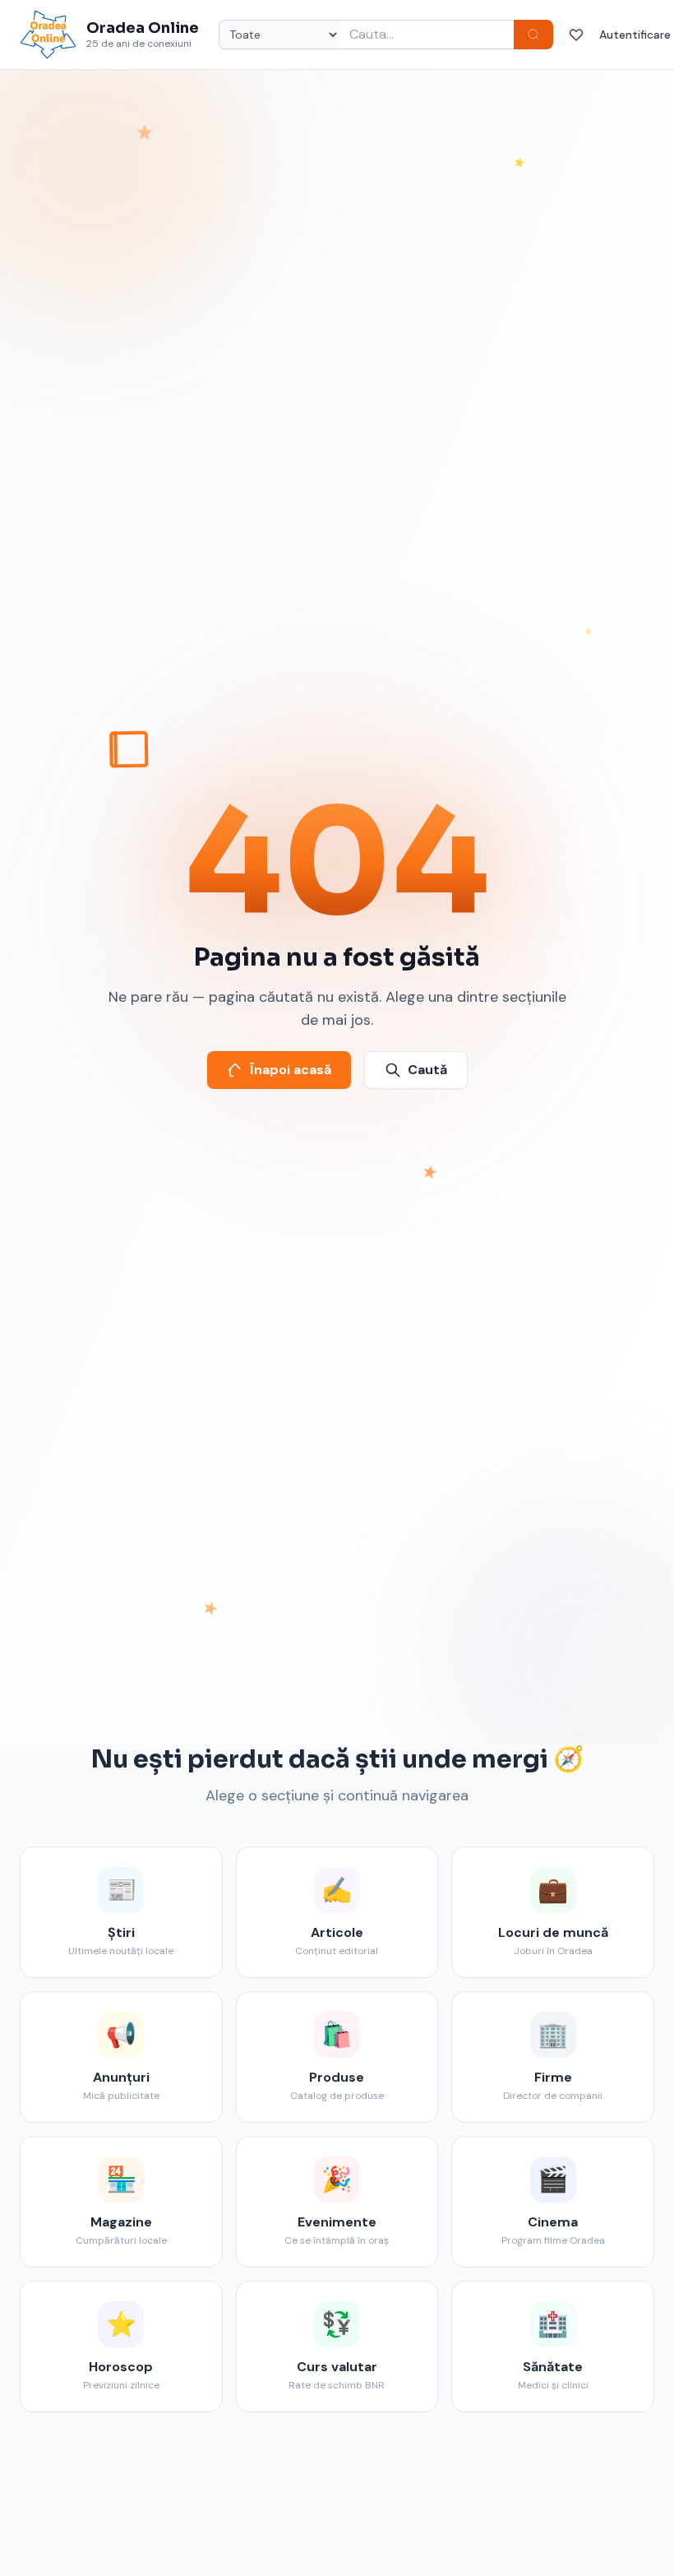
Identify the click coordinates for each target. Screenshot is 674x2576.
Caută (427, 1070)
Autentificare (635, 35)
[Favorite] (576, 35)
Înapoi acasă (291, 1070)
